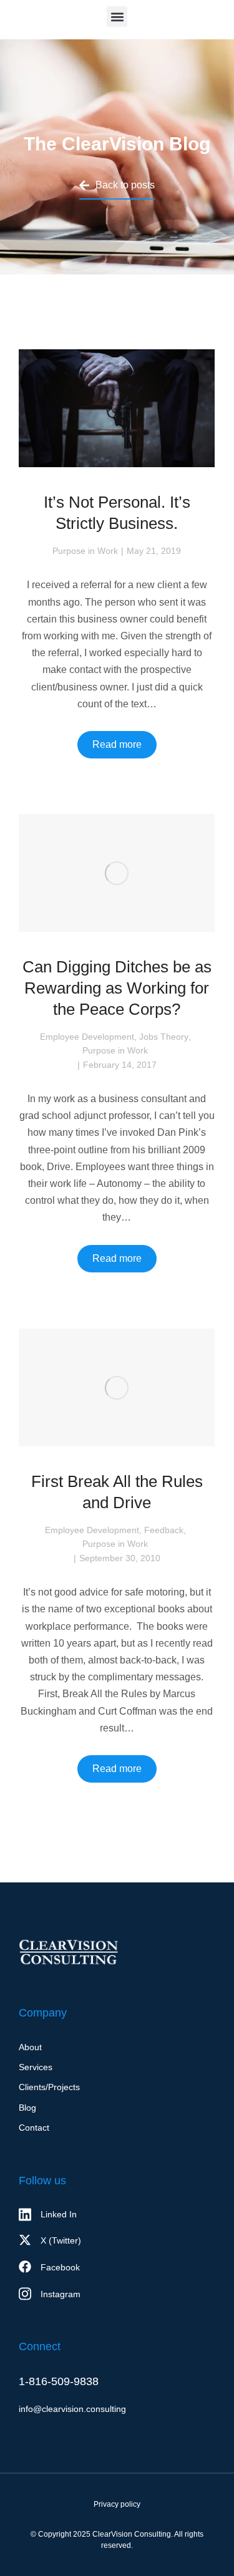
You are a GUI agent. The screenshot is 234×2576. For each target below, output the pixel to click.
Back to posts (125, 185)
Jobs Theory (164, 1037)
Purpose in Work (85, 551)
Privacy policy (117, 2504)
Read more (117, 744)
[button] (117, 17)
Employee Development (87, 1037)
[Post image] (117, 408)
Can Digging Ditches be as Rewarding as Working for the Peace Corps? (117, 988)
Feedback (164, 1530)
